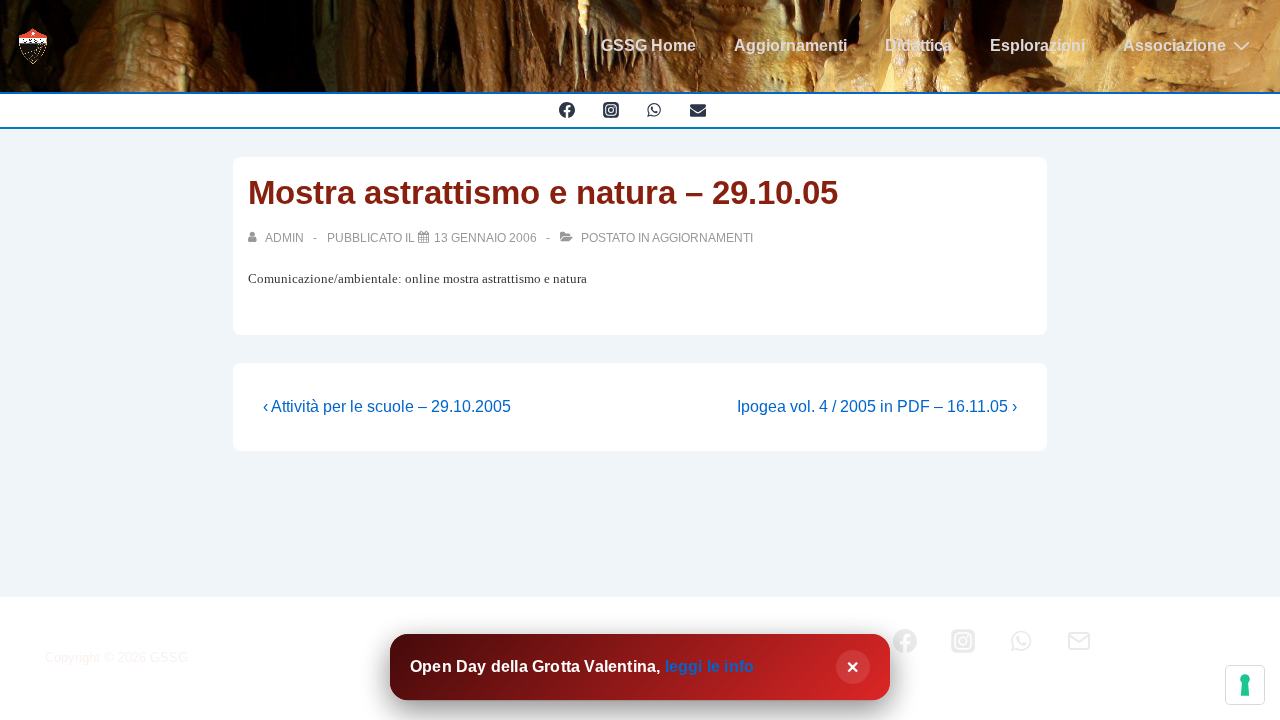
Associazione (1174, 45)
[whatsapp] (654, 110)
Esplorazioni (1037, 45)
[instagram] (610, 110)
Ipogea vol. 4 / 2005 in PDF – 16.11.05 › (877, 406)
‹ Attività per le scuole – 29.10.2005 (387, 406)
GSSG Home (648, 45)
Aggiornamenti (790, 45)
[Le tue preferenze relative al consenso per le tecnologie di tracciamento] (1245, 685)
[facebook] (566, 110)
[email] (698, 110)
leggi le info (710, 666)
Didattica (918, 45)
